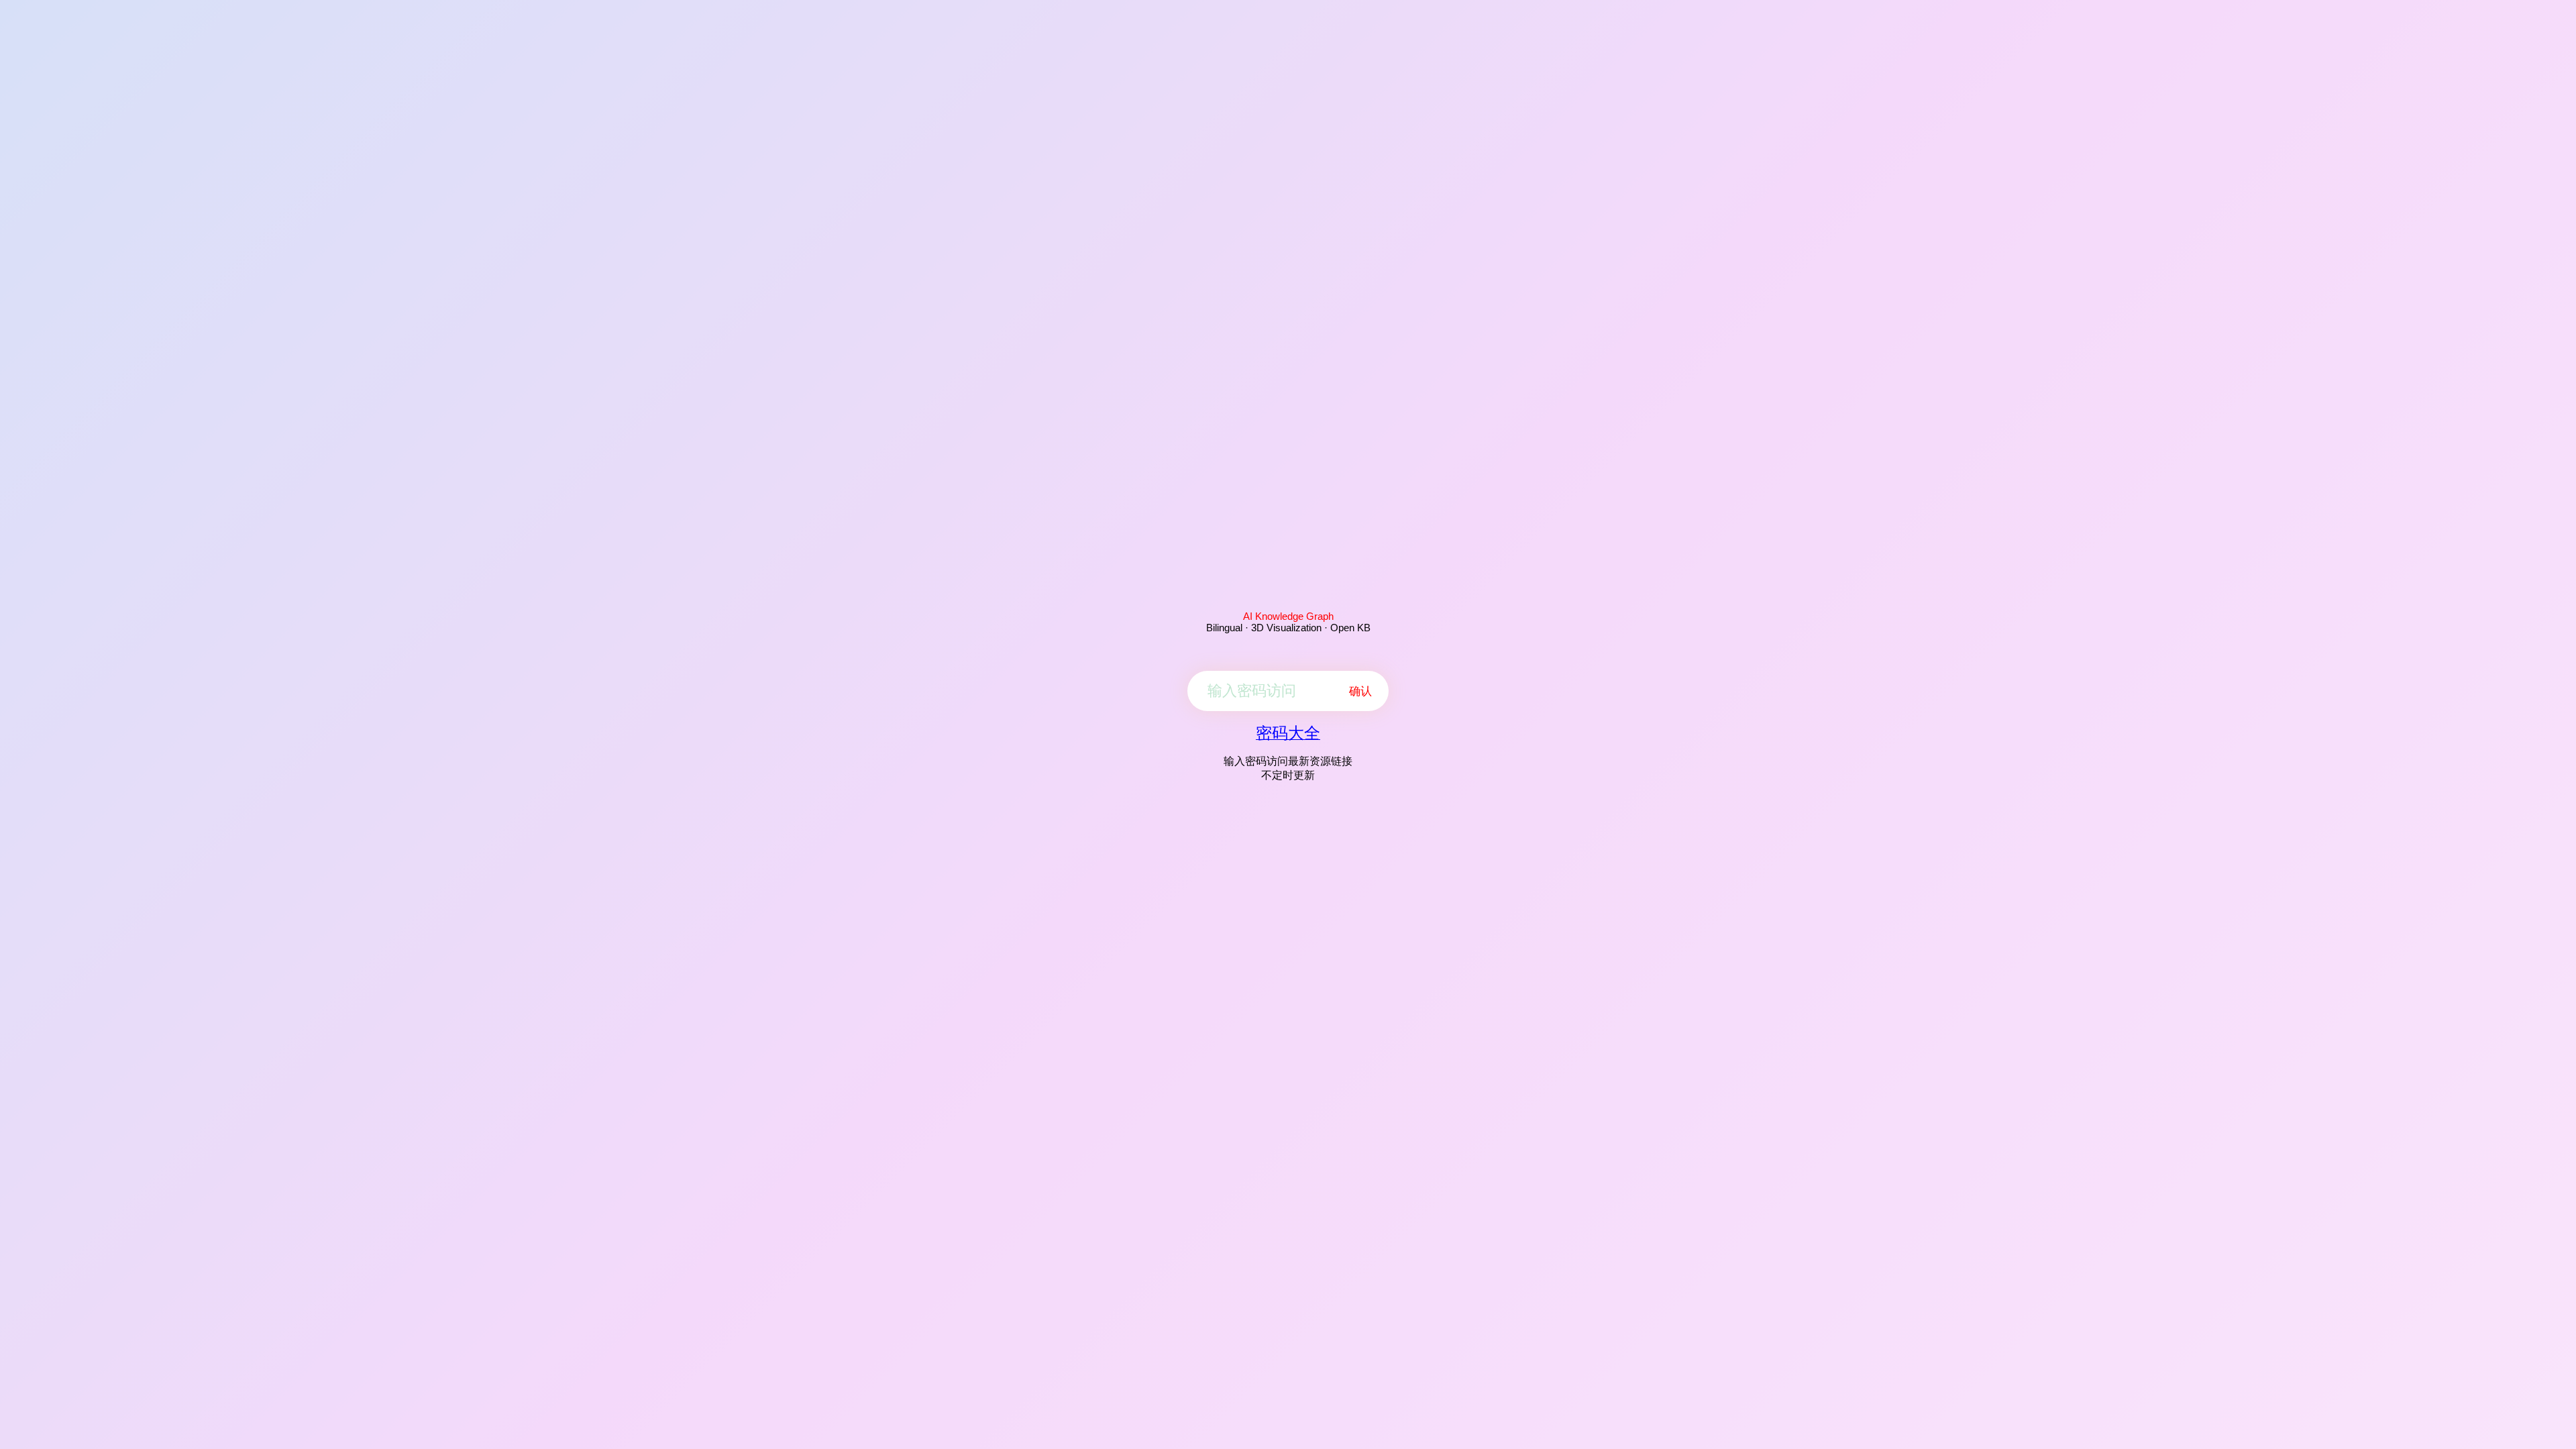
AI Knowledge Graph (1288, 616)
